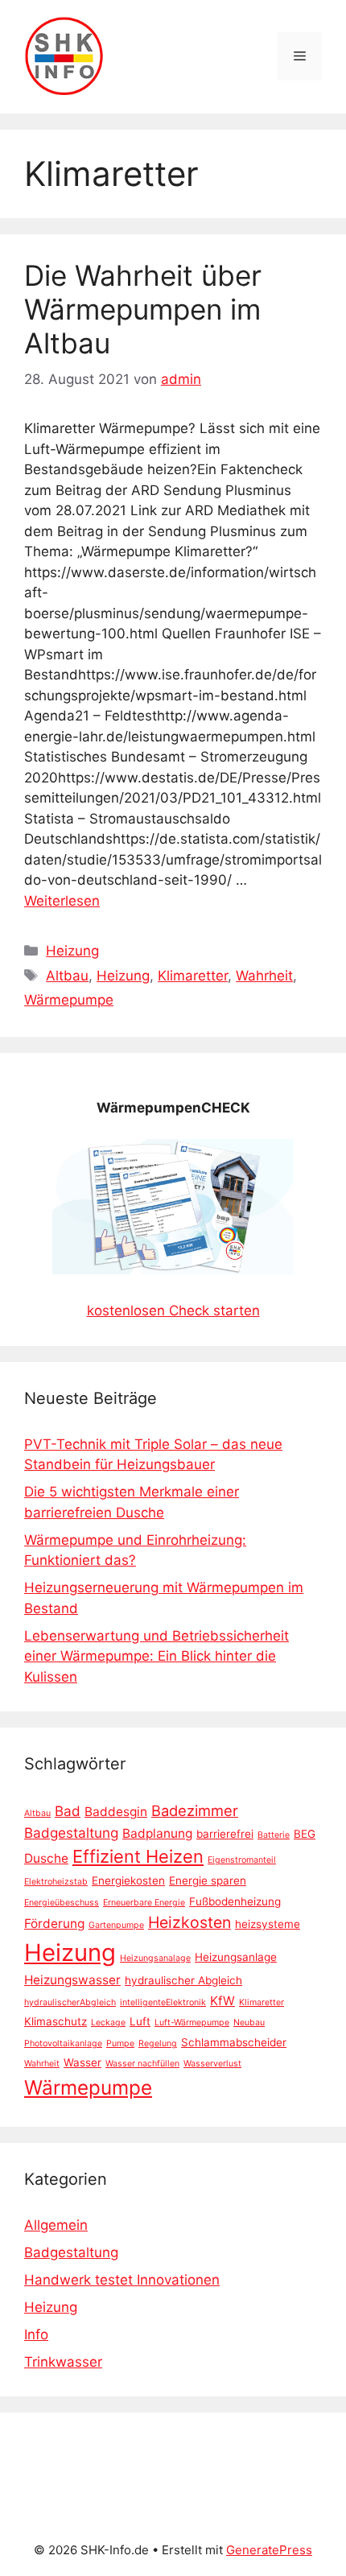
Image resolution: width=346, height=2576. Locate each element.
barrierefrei (225, 1834)
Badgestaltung (71, 1833)
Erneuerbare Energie (144, 1903)
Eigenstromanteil (242, 1860)
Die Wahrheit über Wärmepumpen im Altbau (143, 309)
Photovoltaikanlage (63, 2043)
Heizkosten (189, 1922)
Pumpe (120, 2043)
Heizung (72, 951)
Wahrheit (264, 976)
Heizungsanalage (155, 1958)
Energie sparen (208, 1880)
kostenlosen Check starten (173, 1311)
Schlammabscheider (234, 2042)
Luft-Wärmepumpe (192, 2023)
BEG (305, 1834)
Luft (140, 2021)
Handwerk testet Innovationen (122, 2280)
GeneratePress (269, 2550)
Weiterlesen (62, 901)
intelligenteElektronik (163, 2002)
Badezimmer (195, 1810)
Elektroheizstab (56, 1882)
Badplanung (157, 1833)
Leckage (108, 2023)
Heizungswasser (72, 1980)
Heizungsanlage (236, 1957)
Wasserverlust (212, 2064)
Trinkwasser (63, 2362)
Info (36, 2334)
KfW (222, 2001)
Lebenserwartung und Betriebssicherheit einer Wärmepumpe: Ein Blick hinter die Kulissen (157, 1656)
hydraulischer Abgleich (183, 1980)
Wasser (82, 2062)
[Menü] (300, 56)
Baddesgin (116, 1812)
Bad (68, 1811)
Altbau (67, 976)
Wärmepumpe (69, 1000)
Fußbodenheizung (235, 1901)
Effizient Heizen (138, 1856)
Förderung (54, 1924)
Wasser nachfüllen (142, 2064)
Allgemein (56, 2225)
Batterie (274, 1835)
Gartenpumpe (116, 1925)
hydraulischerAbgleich (70, 2002)
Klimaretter (193, 976)
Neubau (249, 2023)
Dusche (46, 1858)
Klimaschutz (56, 2021)
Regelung (158, 2043)
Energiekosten (128, 1880)
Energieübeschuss (62, 1903)
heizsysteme (268, 1924)
